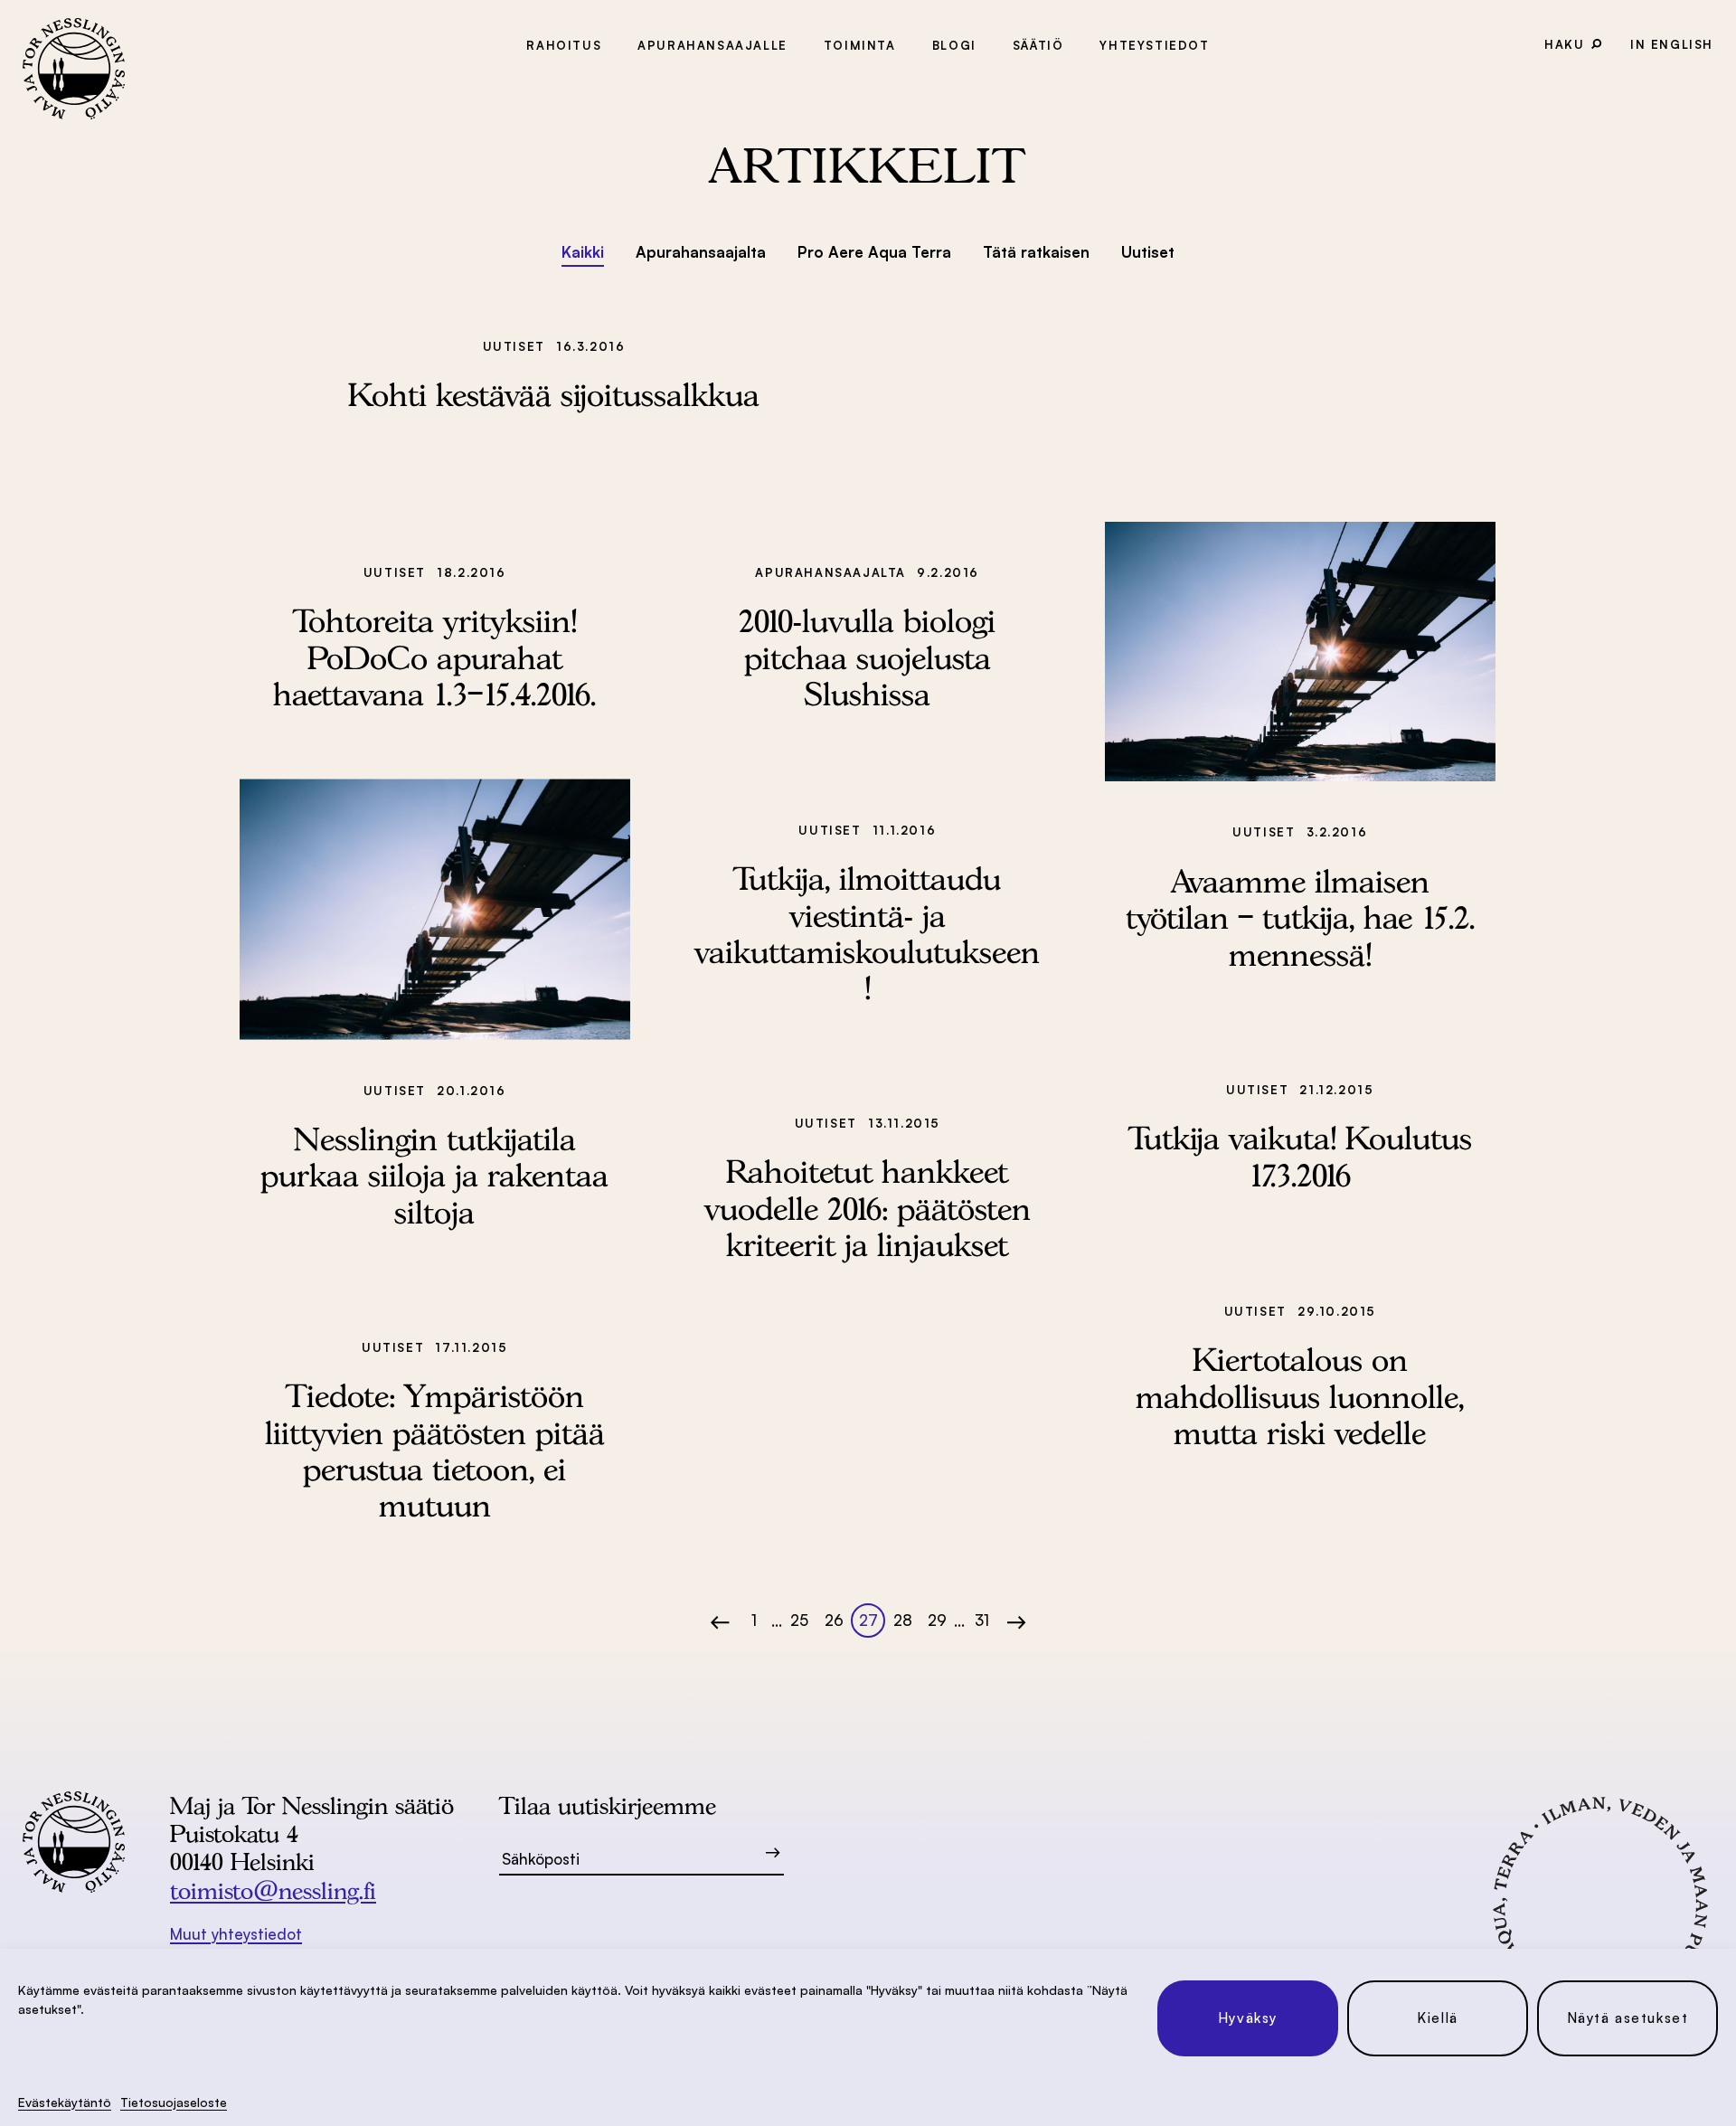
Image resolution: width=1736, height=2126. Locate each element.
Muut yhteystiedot (236, 1934)
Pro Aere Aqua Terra (874, 252)
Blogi (954, 45)
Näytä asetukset (1628, 2018)
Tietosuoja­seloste (174, 2102)
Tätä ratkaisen (1036, 252)
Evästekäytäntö (65, 2102)
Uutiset (1148, 252)
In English (1672, 44)
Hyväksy (1248, 2018)
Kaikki (583, 252)
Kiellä (1438, 2018)
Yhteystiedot (1154, 45)
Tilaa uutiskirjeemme (608, 1805)
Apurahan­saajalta (701, 252)
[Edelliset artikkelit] (724, 1621)
